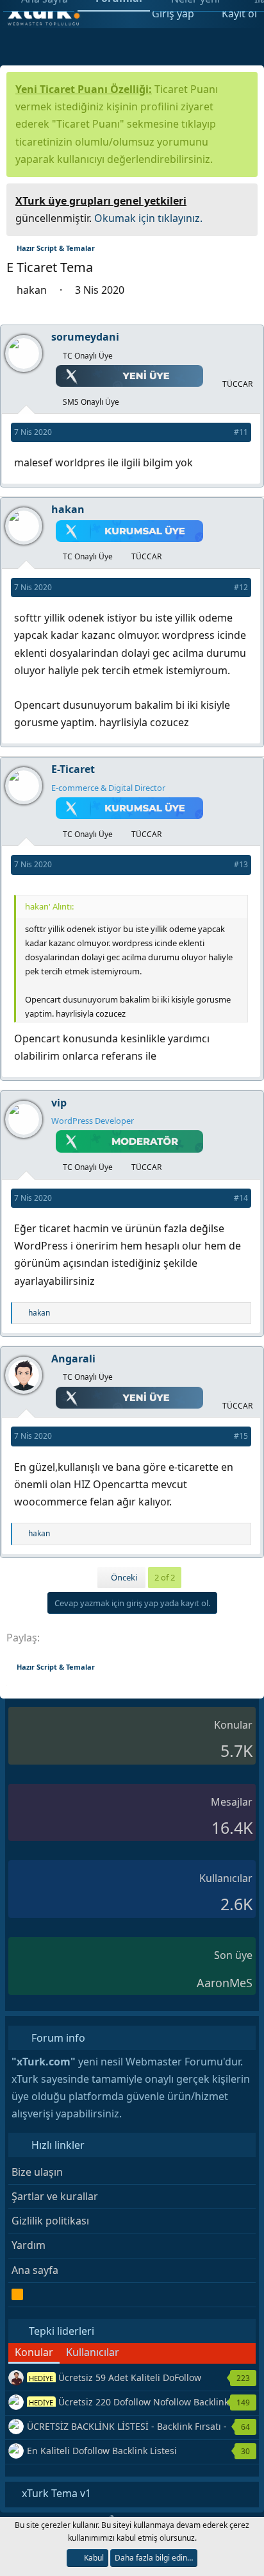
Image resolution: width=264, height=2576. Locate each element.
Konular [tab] (34, 2352)
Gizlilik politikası (50, 2221)
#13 (241, 864)
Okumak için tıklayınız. (148, 218)
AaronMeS (225, 1983)
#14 (241, 1198)
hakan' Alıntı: (49, 906)
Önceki (123, 1577)
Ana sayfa (35, 2270)
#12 (241, 587)
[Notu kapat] (243, 199)
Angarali (73, 1359)
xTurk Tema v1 (55, 2493)
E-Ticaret (74, 769)
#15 (241, 1436)
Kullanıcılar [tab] (93, 2352)
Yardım (29, 2245)
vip (60, 1103)
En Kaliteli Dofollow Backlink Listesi (102, 2451)
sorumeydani (87, 337)
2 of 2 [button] (165, 1577)
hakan (33, 290)
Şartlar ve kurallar (55, 2196)
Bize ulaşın (37, 2172)
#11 (241, 432)
